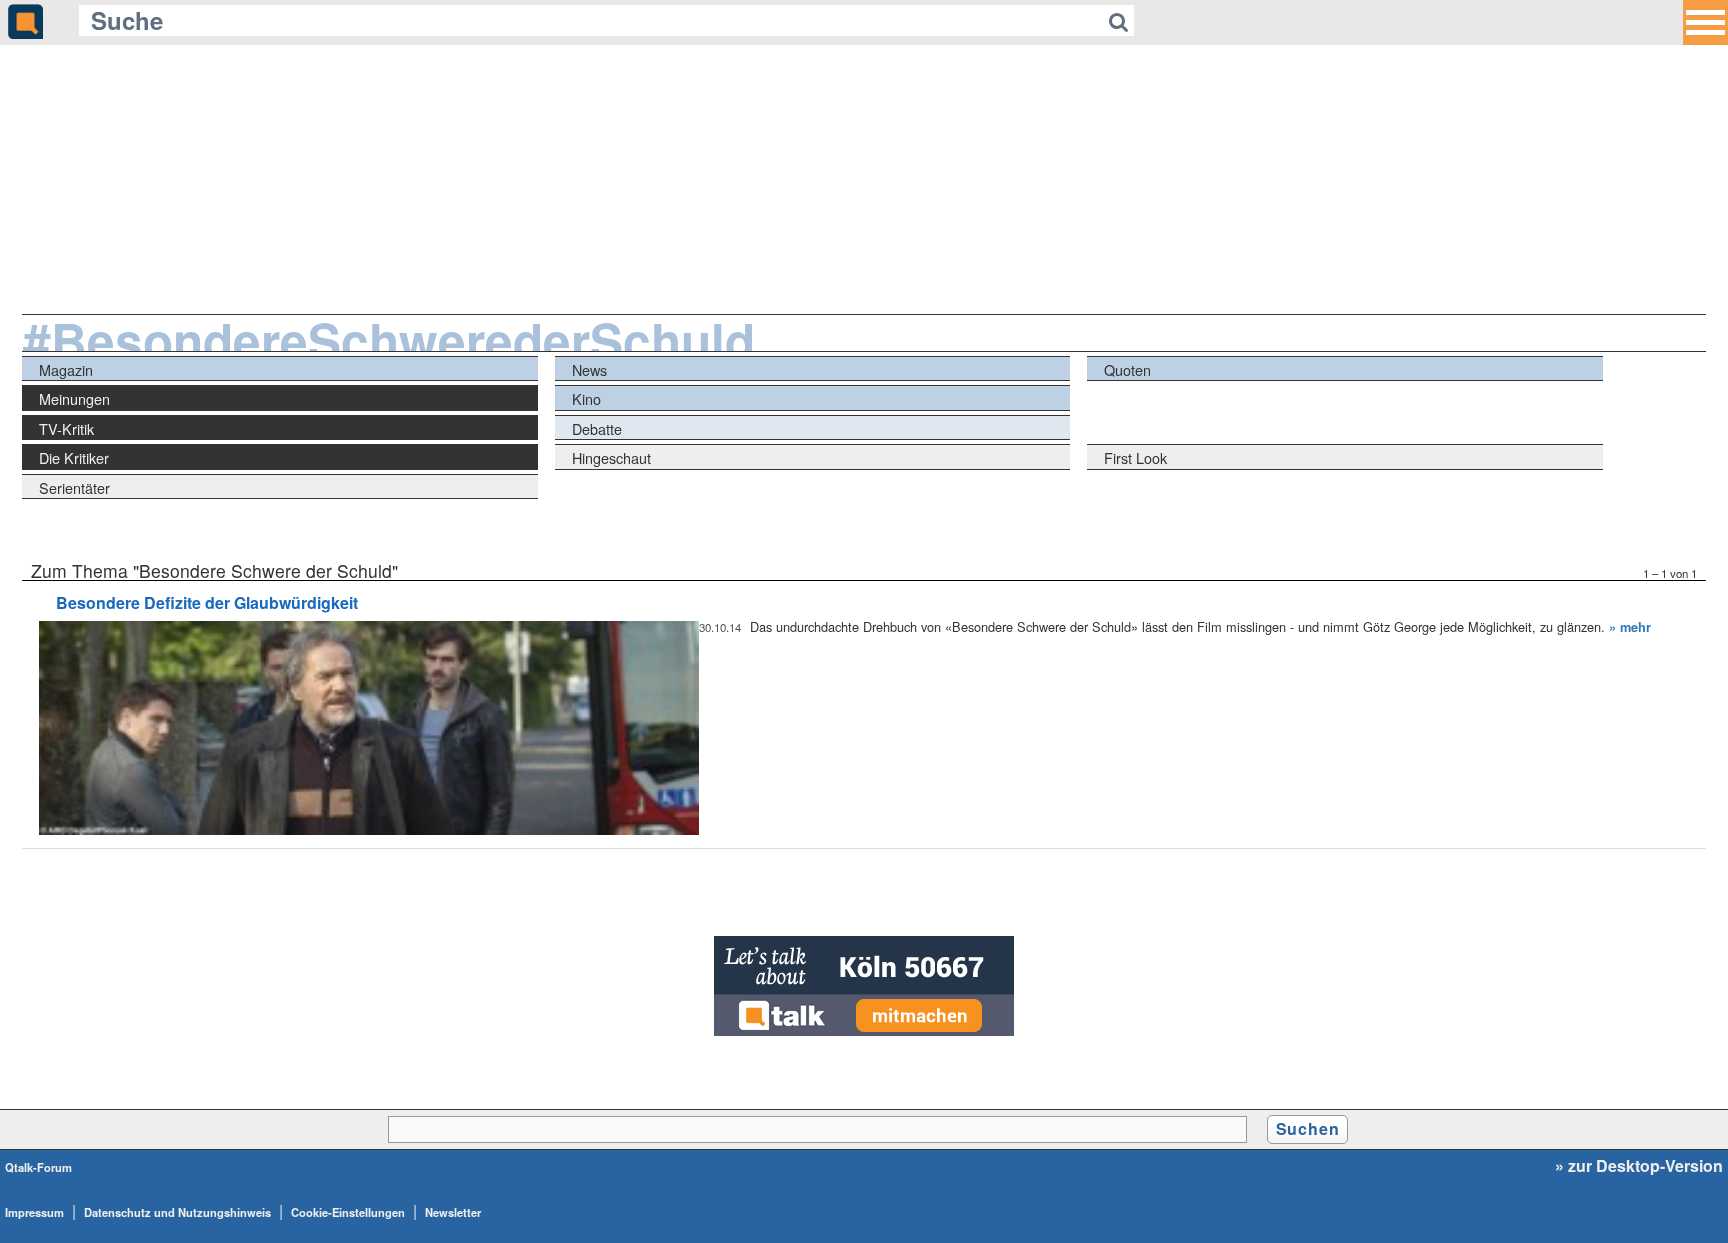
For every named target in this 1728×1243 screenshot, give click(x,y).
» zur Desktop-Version (1639, 1166)
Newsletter (453, 1212)
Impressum (34, 1212)
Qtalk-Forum (38, 1167)
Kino (586, 398)
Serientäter (74, 487)
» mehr (1630, 627)
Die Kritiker (74, 457)
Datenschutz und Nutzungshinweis (177, 1212)
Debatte (597, 428)
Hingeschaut (611, 457)
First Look (1135, 457)
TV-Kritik (66, 428)
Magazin (66, 369)
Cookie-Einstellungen (348, 1212)
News (589, 369)
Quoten (1127, 369)
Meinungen (74, 398)
